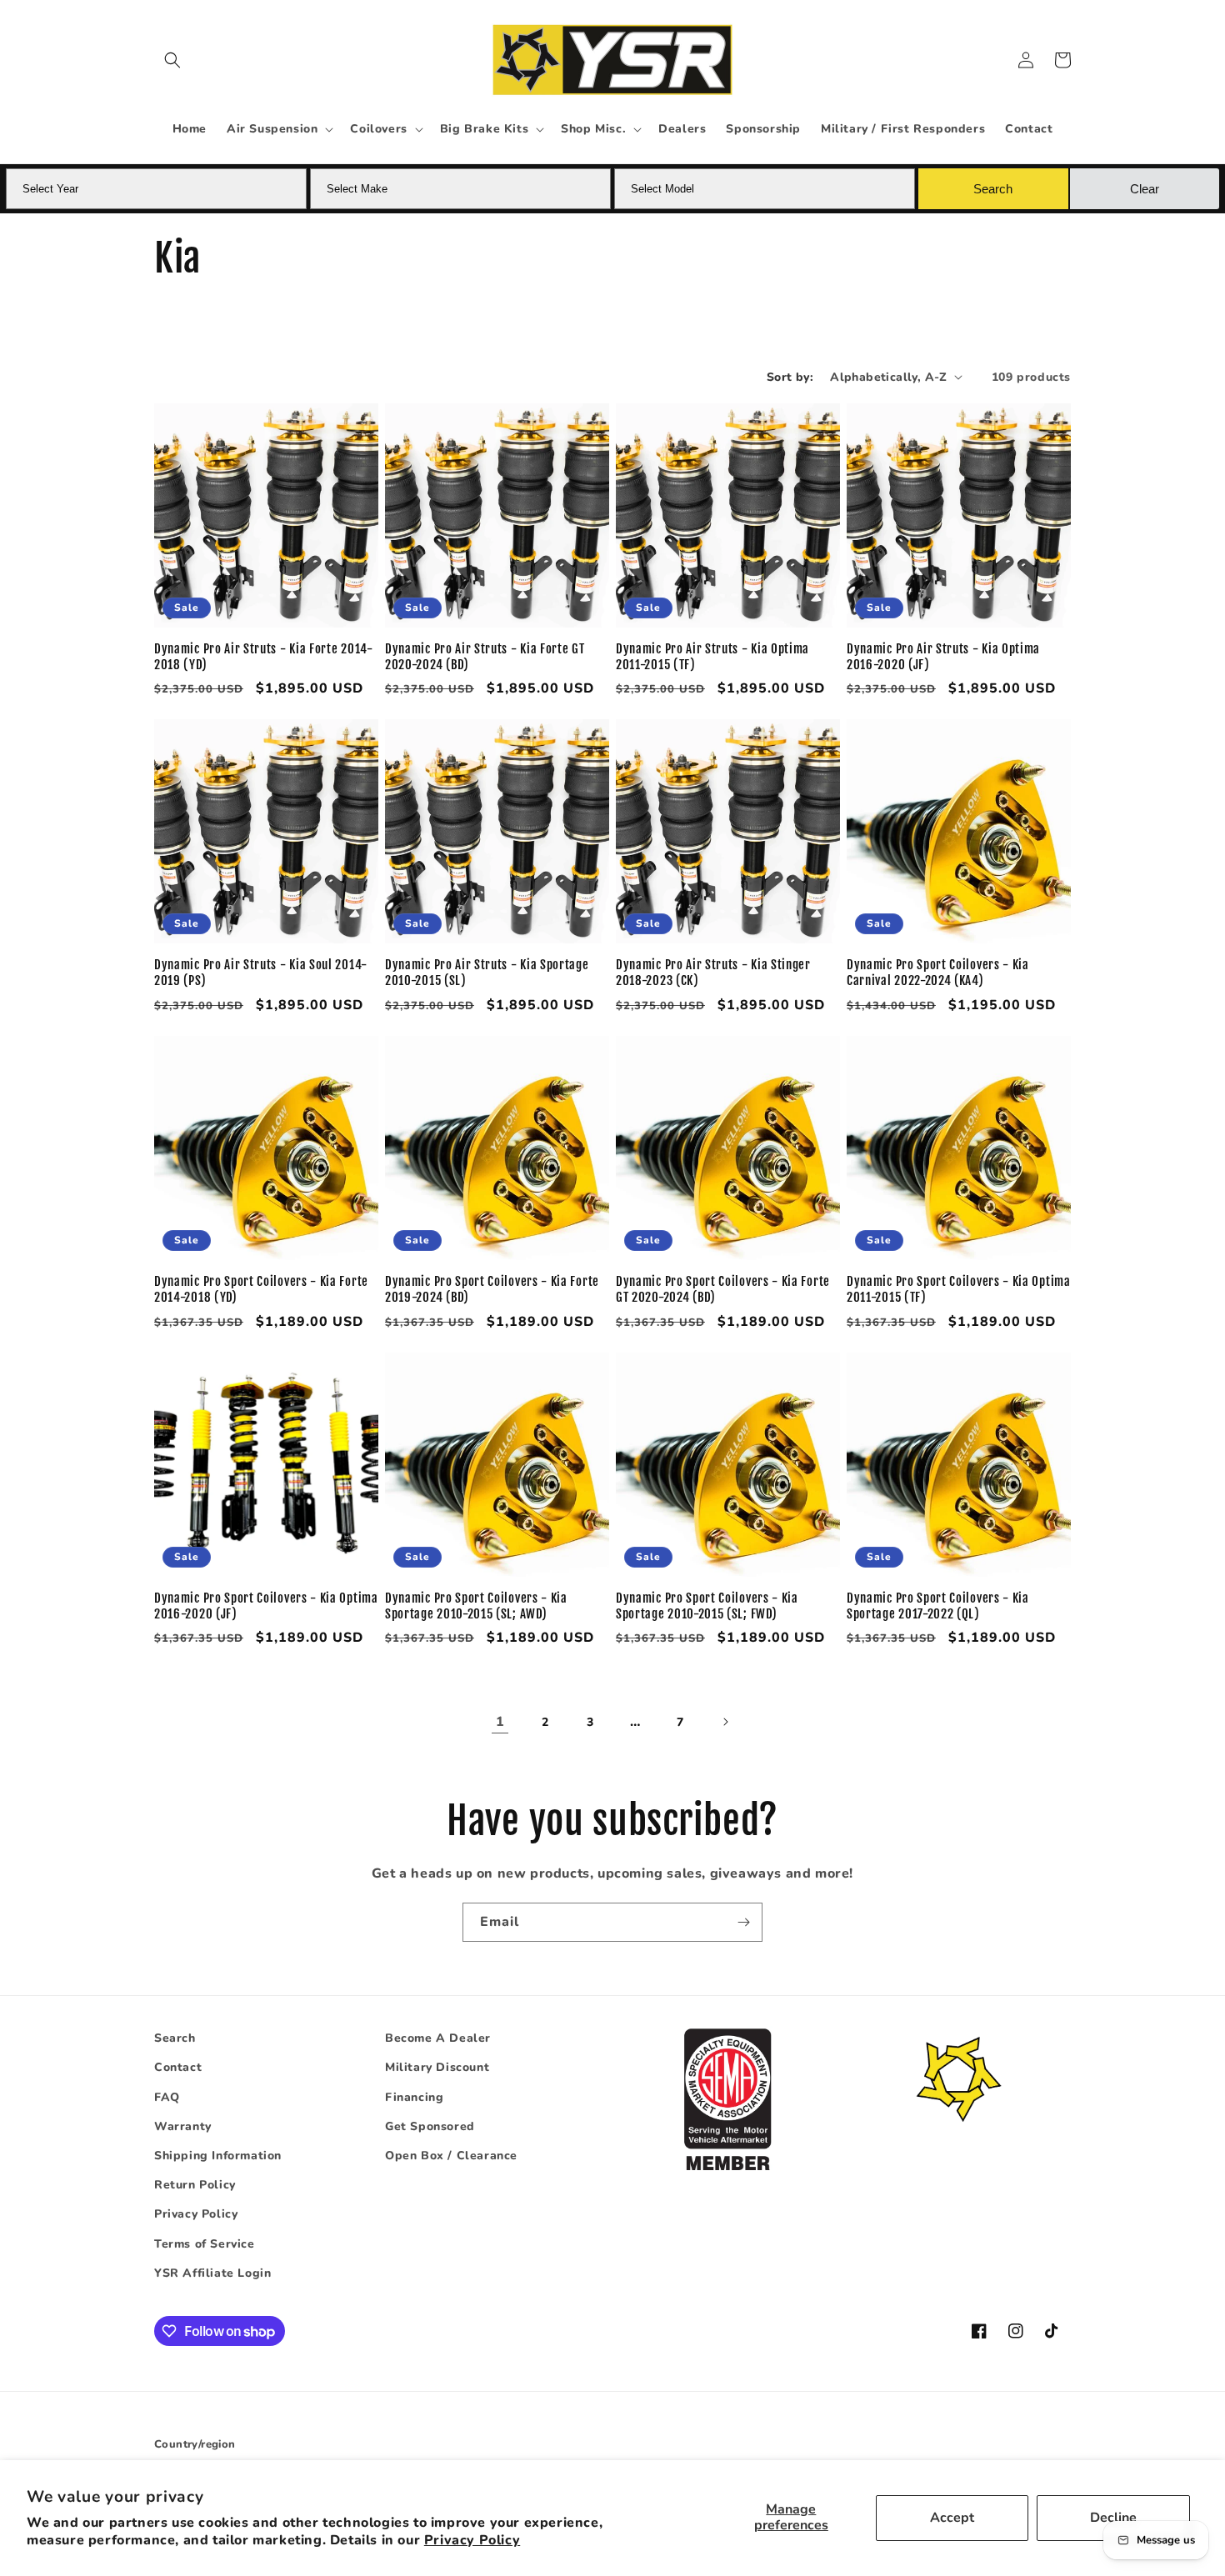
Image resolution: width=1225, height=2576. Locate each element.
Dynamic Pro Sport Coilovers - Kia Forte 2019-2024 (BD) (492, 1290)
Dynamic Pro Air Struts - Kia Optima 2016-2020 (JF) (943, 657)
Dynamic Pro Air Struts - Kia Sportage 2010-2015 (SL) (487, 973)
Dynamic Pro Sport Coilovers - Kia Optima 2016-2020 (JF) (266, 1606)
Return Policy (195, 2185)
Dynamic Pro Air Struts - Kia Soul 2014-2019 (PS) (261, 973)
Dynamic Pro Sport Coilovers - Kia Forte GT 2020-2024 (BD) (723, 1290)
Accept (952, 2518)
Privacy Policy (472, 2540)
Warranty (183, 2126)
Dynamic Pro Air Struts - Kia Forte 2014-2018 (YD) (264, 657)
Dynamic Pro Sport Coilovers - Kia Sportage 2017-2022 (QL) (938, 1606)
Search (175, 2038)
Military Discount (437, 2067)
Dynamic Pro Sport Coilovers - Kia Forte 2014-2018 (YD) (261, 1290)
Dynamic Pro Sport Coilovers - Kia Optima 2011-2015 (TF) (959, 1290)
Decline (1113, 2518)
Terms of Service (205, 2244)
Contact (178, 2067)
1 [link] (500, 1722)
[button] (172, 60)
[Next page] (725, 1722)
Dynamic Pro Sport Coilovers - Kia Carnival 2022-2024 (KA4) (938, 973)
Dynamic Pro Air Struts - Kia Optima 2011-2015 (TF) (712, 657)
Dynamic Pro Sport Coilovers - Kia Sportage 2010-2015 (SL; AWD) (476, 1606)
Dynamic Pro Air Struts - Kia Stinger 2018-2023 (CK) (713, 973)
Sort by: (790, 377)
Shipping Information (218, 2156)
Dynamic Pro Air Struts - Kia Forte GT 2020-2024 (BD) (485, 657)
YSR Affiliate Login (212, 2273)
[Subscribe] (743, 1922)
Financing (414, 2097)
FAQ (167, 2097)
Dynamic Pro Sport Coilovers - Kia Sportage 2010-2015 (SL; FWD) (707, 1606)
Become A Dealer (438, 2038)
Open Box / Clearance (451, 2156)
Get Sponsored (430, 2126)
